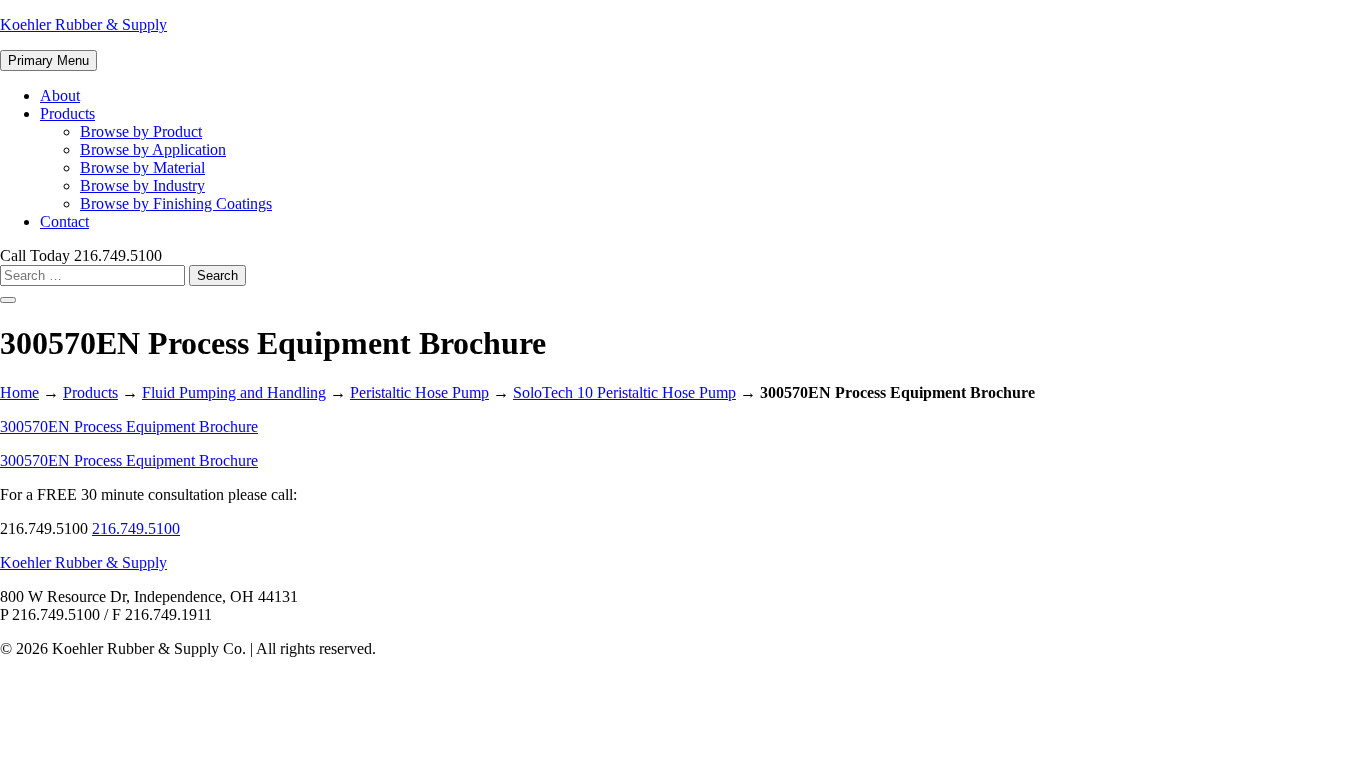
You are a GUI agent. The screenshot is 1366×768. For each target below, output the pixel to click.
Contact (64, 221)
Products (67, 113)
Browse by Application (153, 149)
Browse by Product (141, 131)
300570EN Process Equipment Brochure (129, 426)
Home (19, 392)
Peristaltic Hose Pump (419, 392)
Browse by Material (142, 167)
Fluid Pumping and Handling (234, 392)
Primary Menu (48, 60)
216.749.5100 (136, 528)
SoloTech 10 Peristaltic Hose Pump (624, 392)
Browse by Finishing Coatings (176, 203)
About (60, 95)
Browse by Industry (142, 185)
